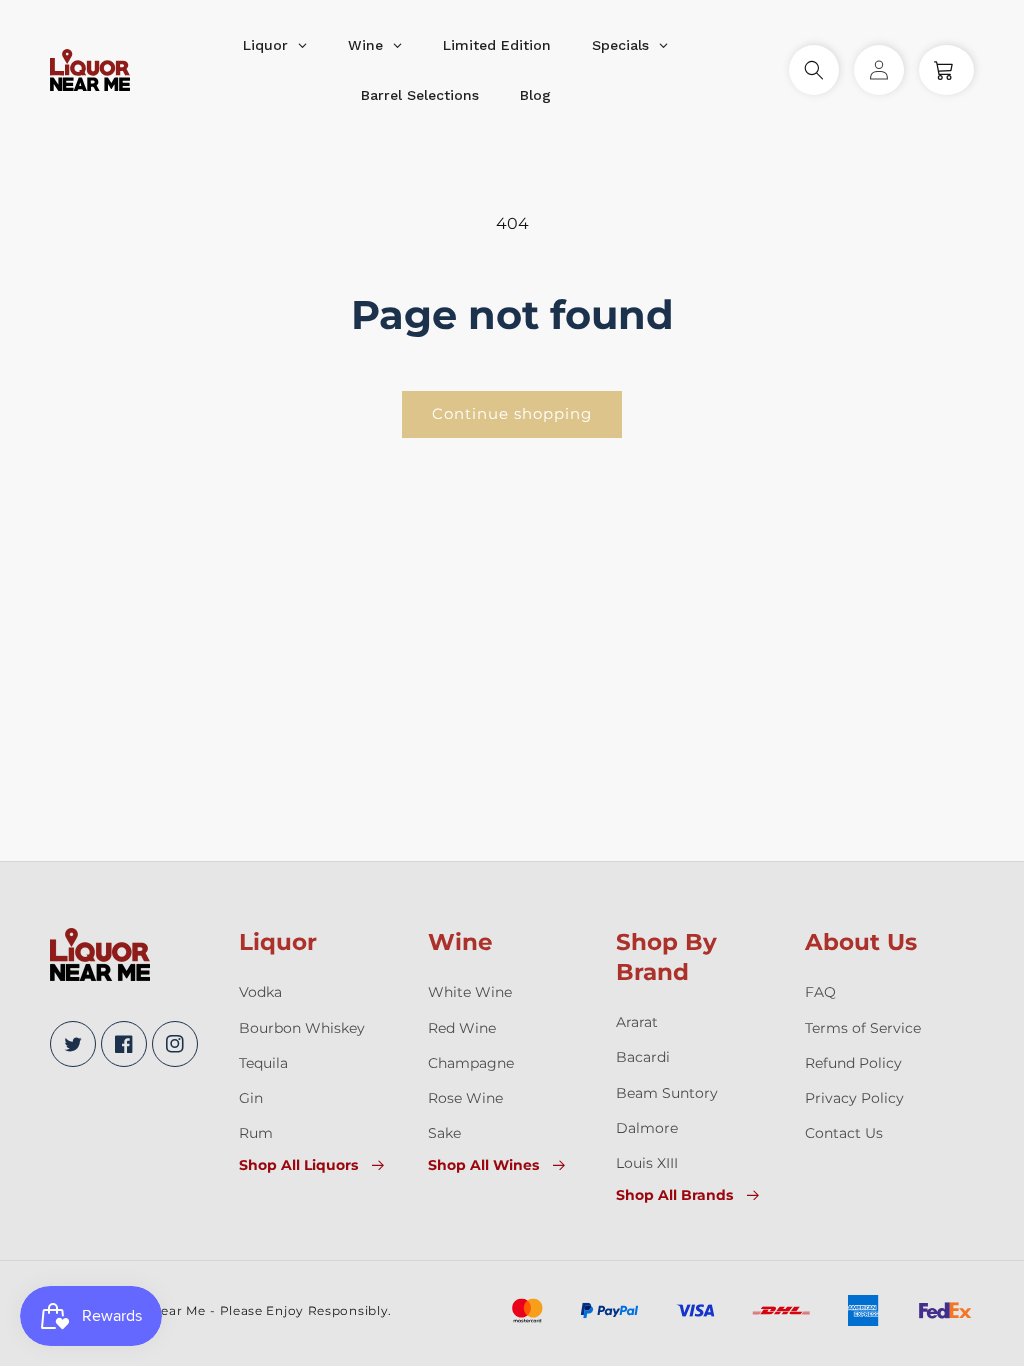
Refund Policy (853, 1063)
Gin (251, 1098)
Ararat (637, 1022)
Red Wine (462, 1028)
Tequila (263, 1063)
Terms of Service (863, 1028)
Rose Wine (465, 1098)
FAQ (820, 992)
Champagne (471, 1063)
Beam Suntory (667, 1093)
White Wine (470, 992)
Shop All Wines (483, 1165)
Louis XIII (647, 1163)
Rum (256, 1133)
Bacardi (643, 1057)
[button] (814, 70)
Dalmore (647, 1128)
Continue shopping (512, 413)
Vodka (260, 992)
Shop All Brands (674, 1195)
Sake (444, 1133)
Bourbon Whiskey (302, 1028)
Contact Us (844, 1133)
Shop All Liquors (298, 1165)
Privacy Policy (854, 1098)
